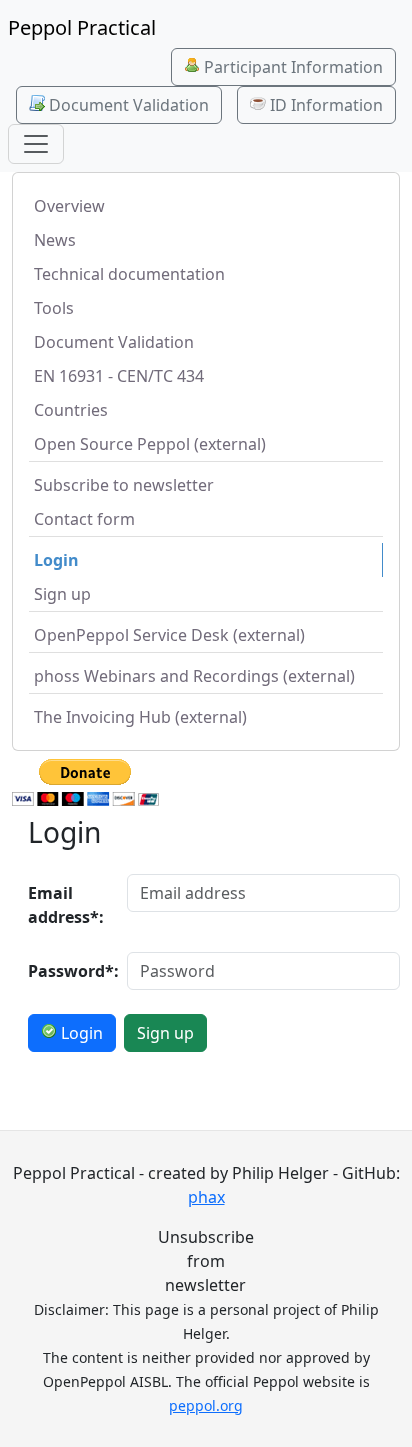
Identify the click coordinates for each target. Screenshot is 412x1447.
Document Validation (127, 105)
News (55, 240)
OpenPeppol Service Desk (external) (169, 635)
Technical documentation (129, 274)
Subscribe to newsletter (124, 485)
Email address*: (66, 905)
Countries (71, 410)
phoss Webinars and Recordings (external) (194, 676)
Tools (54, 308)
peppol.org (206, 1405)
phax (206, 1197)
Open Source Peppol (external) (150, 444)
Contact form (84, 519)
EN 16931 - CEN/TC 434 (119, 376)
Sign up (62, 594)
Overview (69, 206)
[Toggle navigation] (36, 144)
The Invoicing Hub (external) (140, 717)
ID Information (324, 105)
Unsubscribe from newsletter (206, 1261)
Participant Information (291, 67)
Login (56, 560)
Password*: (71, 971)
